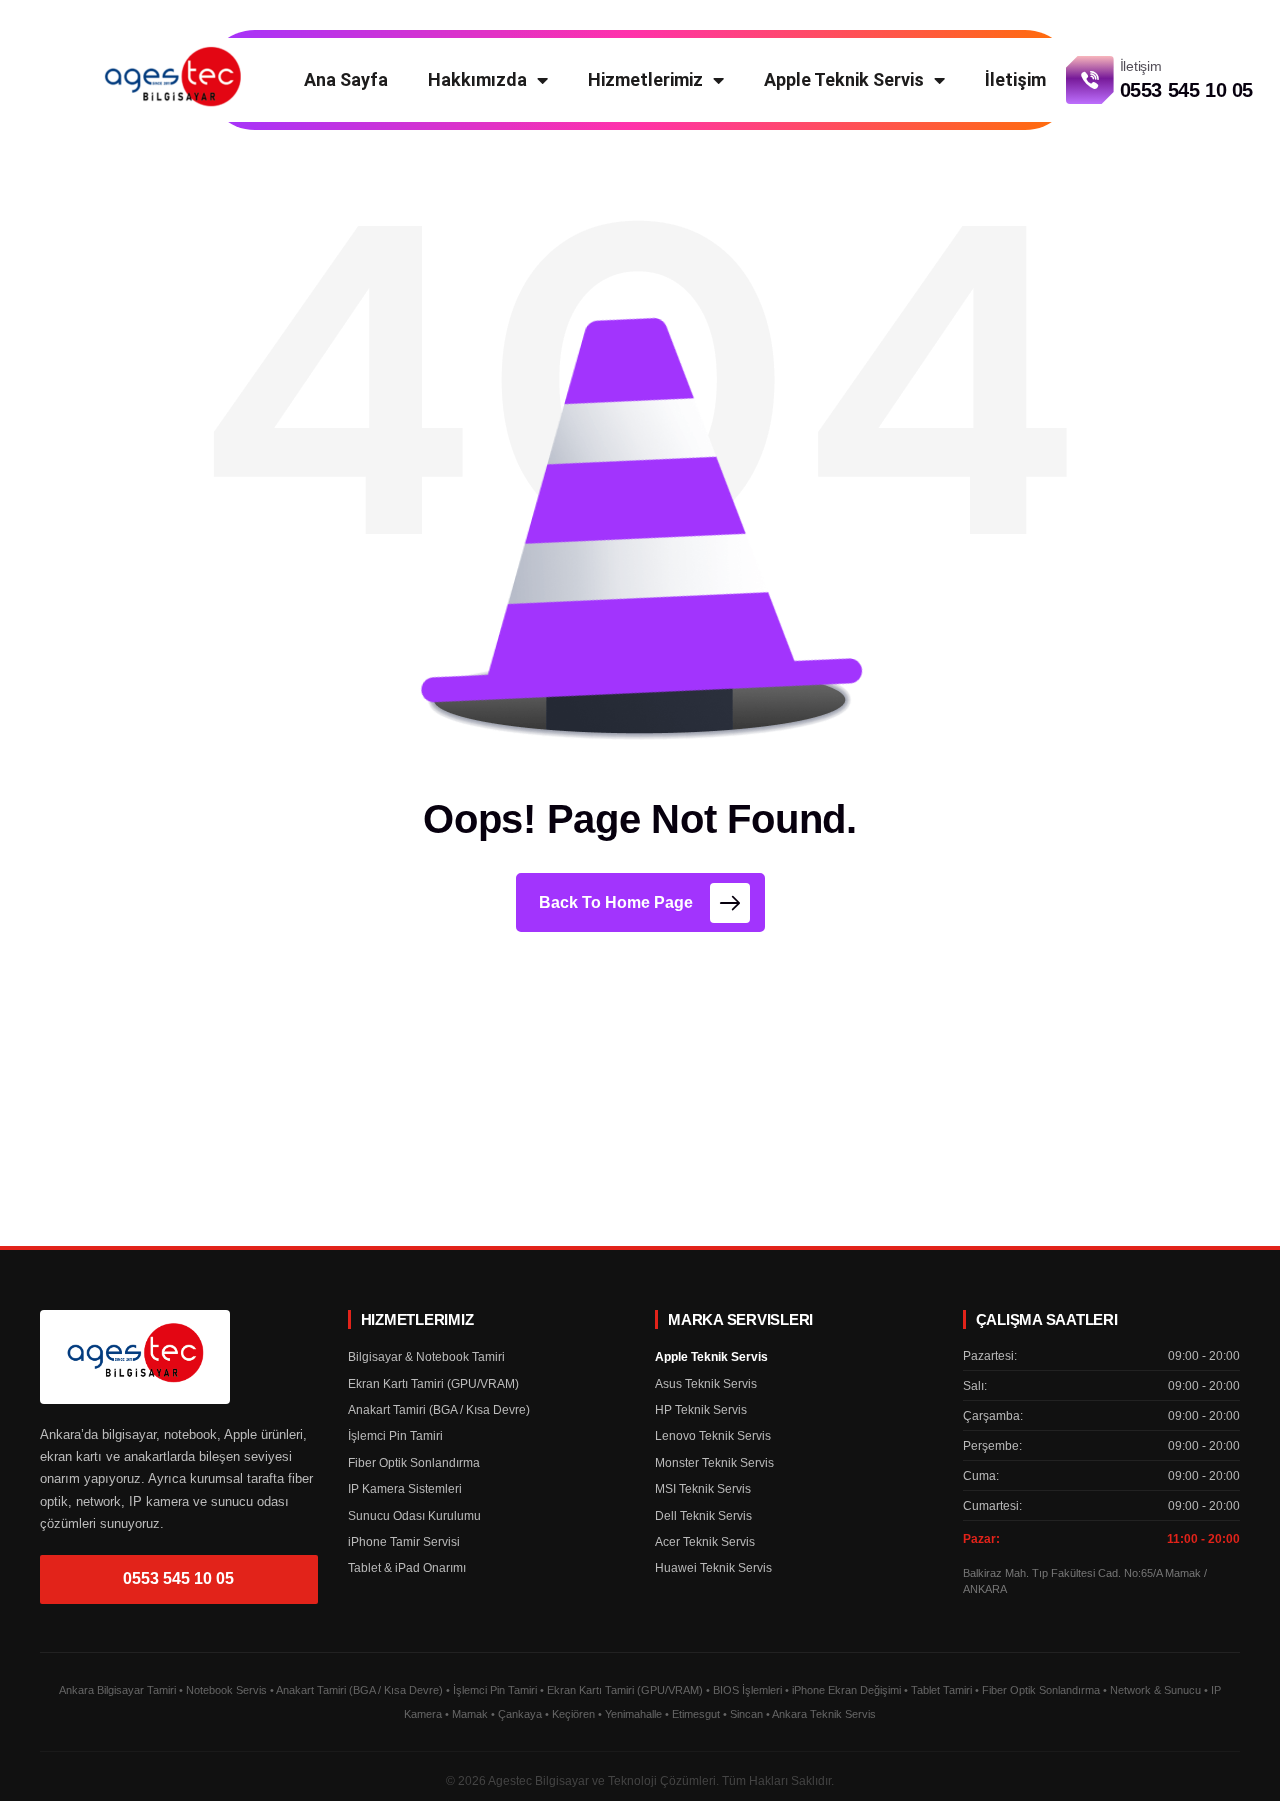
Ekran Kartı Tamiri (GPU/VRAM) (433, 1384)
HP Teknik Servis (701, 1410)
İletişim (1015, 79)
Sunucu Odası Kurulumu (414, 1516)
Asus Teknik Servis (706, 1384)
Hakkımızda (477, 79)
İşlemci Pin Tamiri (395, 1436)
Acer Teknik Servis (705, 1542)
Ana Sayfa (346, 79)
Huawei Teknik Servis (713, 1568)
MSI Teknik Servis (703, 1489)
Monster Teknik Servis (714, 1463)
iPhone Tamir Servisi (404, 1542)
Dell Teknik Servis (703, 1516)
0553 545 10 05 (178, 1578)
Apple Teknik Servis (844, 79)
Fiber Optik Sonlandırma (414, 1463)
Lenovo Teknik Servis (713, 1436)
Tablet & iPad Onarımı (407, 1568)
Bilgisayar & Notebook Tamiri (426, 1357)
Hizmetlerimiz (645, 79)
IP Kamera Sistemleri (405, 1489)
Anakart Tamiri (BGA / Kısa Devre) (439, 1410)
